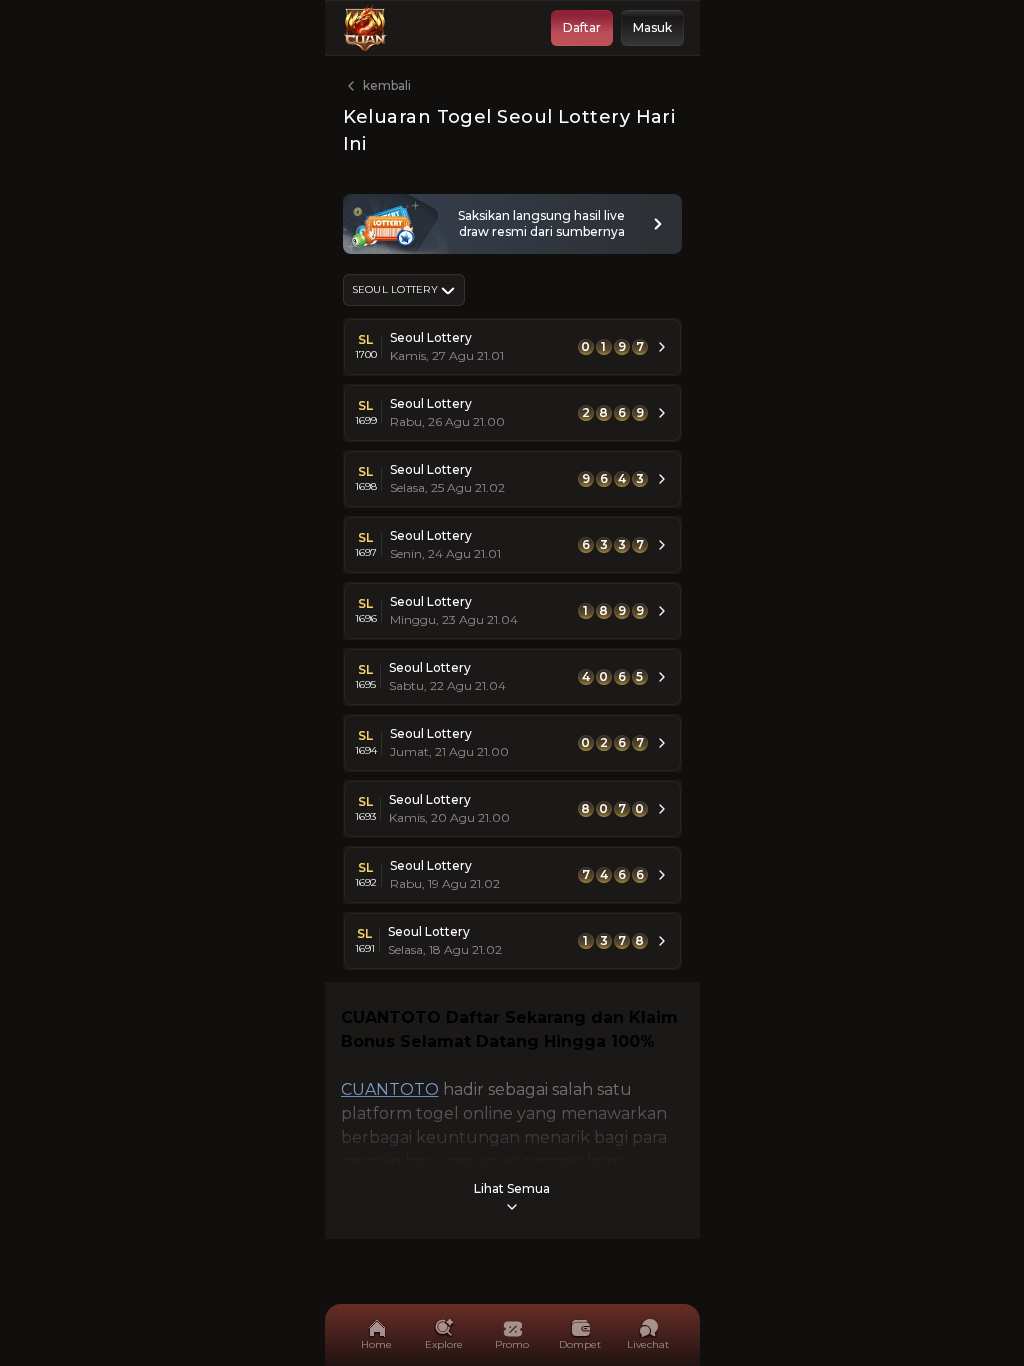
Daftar (582, 27)
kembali (387, 85)
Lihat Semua (512, 1188)
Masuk (652, 27)
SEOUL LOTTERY (395, 289)
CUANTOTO (390, 1089)
